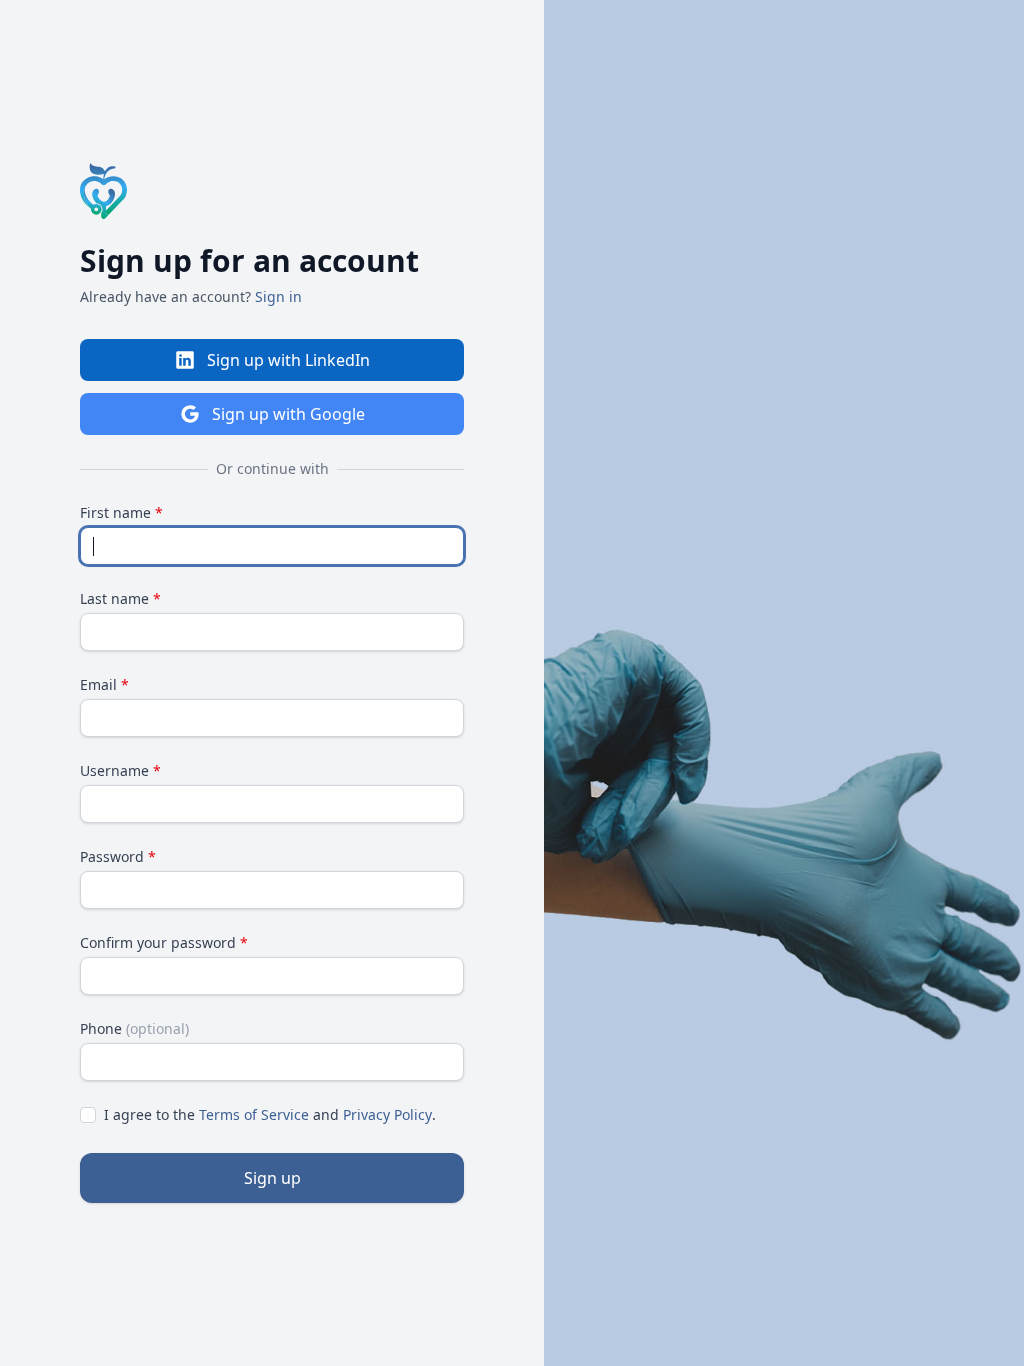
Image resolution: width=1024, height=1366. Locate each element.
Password (118, 856)
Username (120, 770)
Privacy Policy (387, 1114)
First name (121, 512)
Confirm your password (164, 942)
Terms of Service (254, 1114)
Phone (134, 1028)
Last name (120, 598)
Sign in (278, 296)
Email (104, 684)
